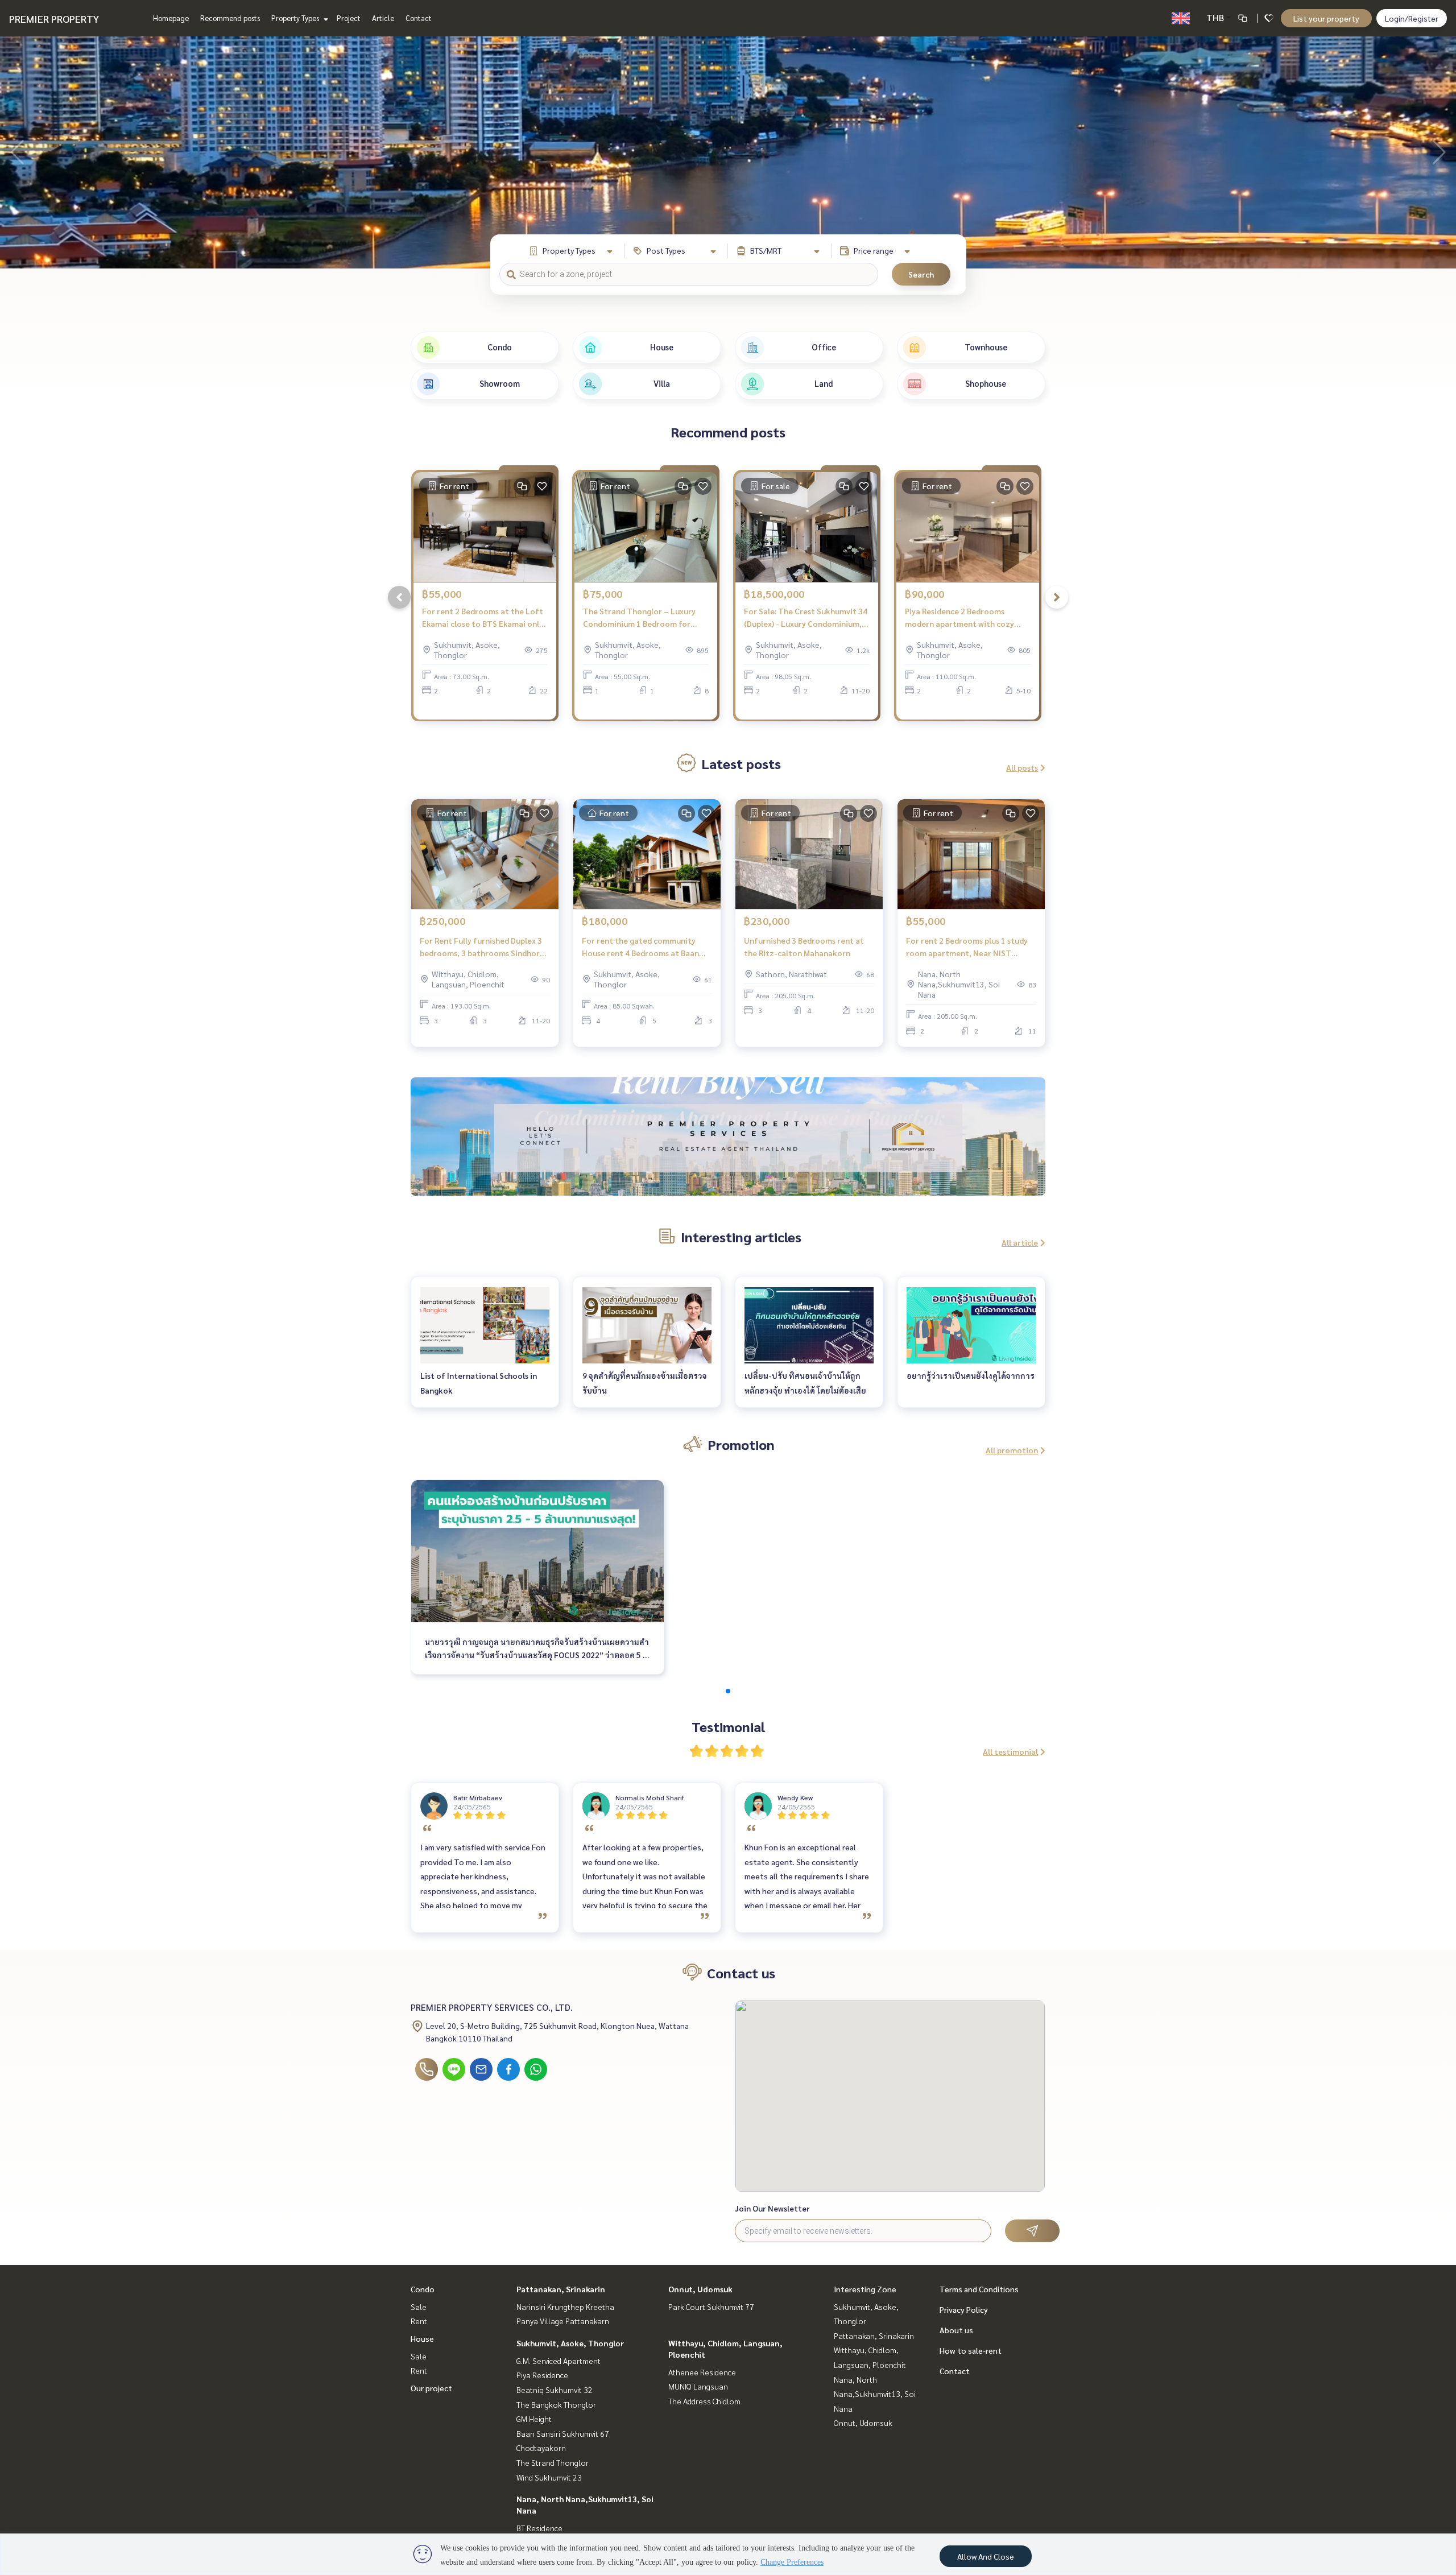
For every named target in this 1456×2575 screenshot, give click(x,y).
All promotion (1012, 1450)
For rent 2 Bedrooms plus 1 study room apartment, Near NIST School (967, 947)
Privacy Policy (964, 2309)
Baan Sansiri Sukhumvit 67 (563, 2433)
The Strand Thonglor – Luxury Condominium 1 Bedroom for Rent (639, 618)
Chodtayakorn (541, 2448)
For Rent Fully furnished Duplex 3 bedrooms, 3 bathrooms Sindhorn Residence (482, 947)
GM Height (534, 2419)
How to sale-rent (971, 2350)
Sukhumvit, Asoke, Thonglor (570, 2343)
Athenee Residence (702, 2372)
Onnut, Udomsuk (700, 2289)
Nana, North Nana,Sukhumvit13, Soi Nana (875, 2394)
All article (1020, 1242)
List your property (1326, 18)
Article (383, 18)
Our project (431, 2388)
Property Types (296, 18)
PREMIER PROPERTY (54, 18)
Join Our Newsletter (772, 2208)
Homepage (171, 18)
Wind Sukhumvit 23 (549, 2477)
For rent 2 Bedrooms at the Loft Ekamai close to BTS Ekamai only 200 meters (483, 618)
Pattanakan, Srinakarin (561, 2289)
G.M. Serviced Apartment (559, 2361)
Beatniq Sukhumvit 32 (555, 2390)
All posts (1022, 767)
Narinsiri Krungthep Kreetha (565, 2307)
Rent (419, 2321)
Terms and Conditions (979, 2289)
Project (349, 18)
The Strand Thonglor (553, 2462)
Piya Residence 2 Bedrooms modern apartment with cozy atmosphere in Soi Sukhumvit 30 (965, 618)
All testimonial (1010, 1751)
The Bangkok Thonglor (556, 2404)
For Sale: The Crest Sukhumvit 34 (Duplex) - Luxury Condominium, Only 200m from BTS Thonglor (806, 618)
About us (956, 2330)
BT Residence (539, 2528)
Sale (419, 2307)
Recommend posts (230, 18)
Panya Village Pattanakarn (563, 2321)
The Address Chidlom (704, 2401)
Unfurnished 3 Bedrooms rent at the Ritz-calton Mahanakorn (804, 947)
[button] (1439, 152)
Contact (419, 18)
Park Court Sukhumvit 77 (711, 2307)
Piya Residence (542, 2375)
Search (921, 274)
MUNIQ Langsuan (698, 2386)
